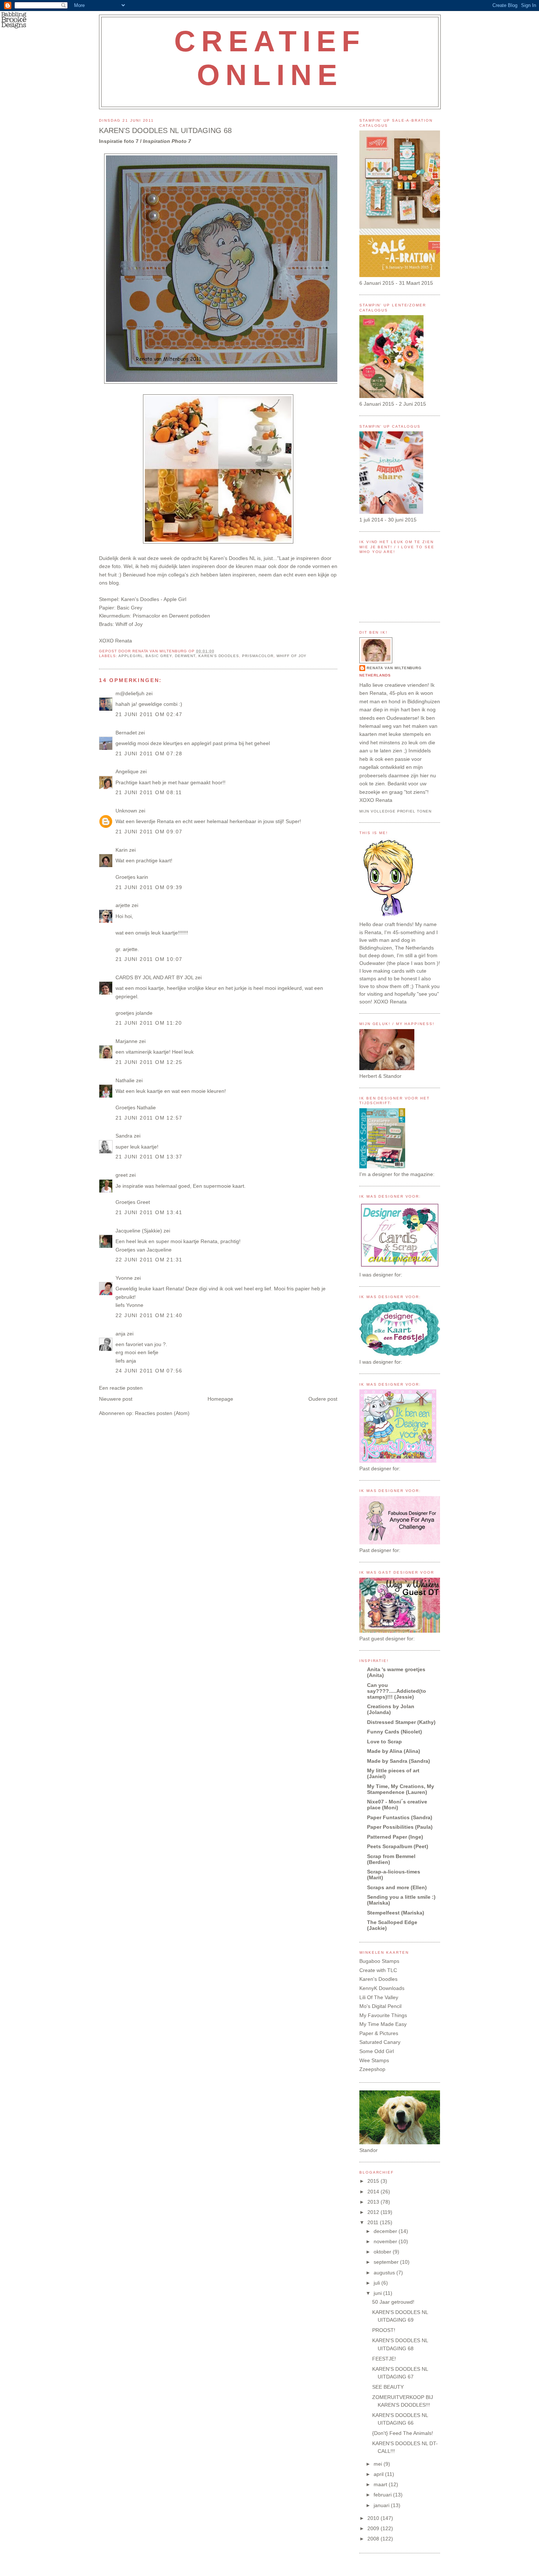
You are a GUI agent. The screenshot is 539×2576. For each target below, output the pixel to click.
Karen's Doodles (219, 656)
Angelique (128, 771)
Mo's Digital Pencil (380, 2006)
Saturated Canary (380, 2042)
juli (377, 2283)
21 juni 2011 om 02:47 (149, 714)
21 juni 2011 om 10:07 (149, 959)
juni (378, 2293)
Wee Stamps (374, 2060)
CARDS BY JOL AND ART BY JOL (155, 977)
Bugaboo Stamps (379, 1961)
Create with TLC (378, 1970)
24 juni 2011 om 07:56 (149, 1371)
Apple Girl (175, 599)
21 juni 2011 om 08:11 (149, 792)
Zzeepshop (372, 2069)
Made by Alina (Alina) (394, 1751)
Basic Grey (159, 656)
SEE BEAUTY (388, 2387)
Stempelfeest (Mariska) (396, 1913)
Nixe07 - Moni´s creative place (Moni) (397, 1805)
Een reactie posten (121, 1388)
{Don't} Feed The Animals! (403, 2433)
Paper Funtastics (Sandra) (400, 1817)
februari (383, 2495)
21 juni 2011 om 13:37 (149, 1157)
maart (381, 2484)
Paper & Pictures (379, 2033)
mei (379, 2464)
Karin (122, 850)
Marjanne (126, 1041)
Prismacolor (258, 656)
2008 (374, 2539)
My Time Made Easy (383, 2024)
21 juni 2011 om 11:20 (149, 1023)
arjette (123, 905)
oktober (383, 2252)
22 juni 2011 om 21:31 (149, 1260)
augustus (385, 2273)
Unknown (126, 811)
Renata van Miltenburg (394, 668)
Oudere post (323, 1399)
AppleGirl (131, 656)
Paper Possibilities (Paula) (400, 1827)
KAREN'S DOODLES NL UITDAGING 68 (165, 130)
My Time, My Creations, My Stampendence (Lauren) (401, 1789)
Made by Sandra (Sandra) (399, 1761)
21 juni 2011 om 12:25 (149, 1062)
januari (382, 2505)
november (386, 2241)
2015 (374, 2181)
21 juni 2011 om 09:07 (149, 832)
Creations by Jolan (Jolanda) (391, 1709)
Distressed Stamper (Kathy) (401, 1722)
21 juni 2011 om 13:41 (149, 1212)
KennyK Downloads (382, 1988)
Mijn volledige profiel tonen (395, 811)
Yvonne (124, 1278)
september (387, 2262)
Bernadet (126, 733)
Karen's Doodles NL (233, 558)
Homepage (220, 1399)
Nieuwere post (116, 1399)
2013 (374, 2202)
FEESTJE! (384, 2359)
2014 (374, 2192)
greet (122, 1175)
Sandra (124, 1136)
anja (120, 1334)
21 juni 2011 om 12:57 (149, 1118)
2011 (374, 2222)
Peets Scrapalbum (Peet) (398, 1846)
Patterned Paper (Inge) (395, 1837)
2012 (374, 2212)
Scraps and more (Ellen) (397, 1887)
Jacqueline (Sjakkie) (139, 1231)
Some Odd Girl (377, 2051)
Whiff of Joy (292, 656)
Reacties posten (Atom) (162, 1413)
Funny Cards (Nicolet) (395, 1732)
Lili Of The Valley (379, 1997)
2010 (374, 2518)
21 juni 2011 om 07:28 (149, 753)
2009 (374, 2528)
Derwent (185, 656)
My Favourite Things (383, 2015)
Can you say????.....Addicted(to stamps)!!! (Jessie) (397, 1691)
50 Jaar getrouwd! (393, 2302)
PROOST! (384, 2330)
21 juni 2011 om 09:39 (149, 887)
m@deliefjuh (130, 693)
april (379, 2474)
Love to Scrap (384, 1742)
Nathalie (125, 1080)
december (386, 2231)
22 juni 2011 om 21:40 (149, 1315)
